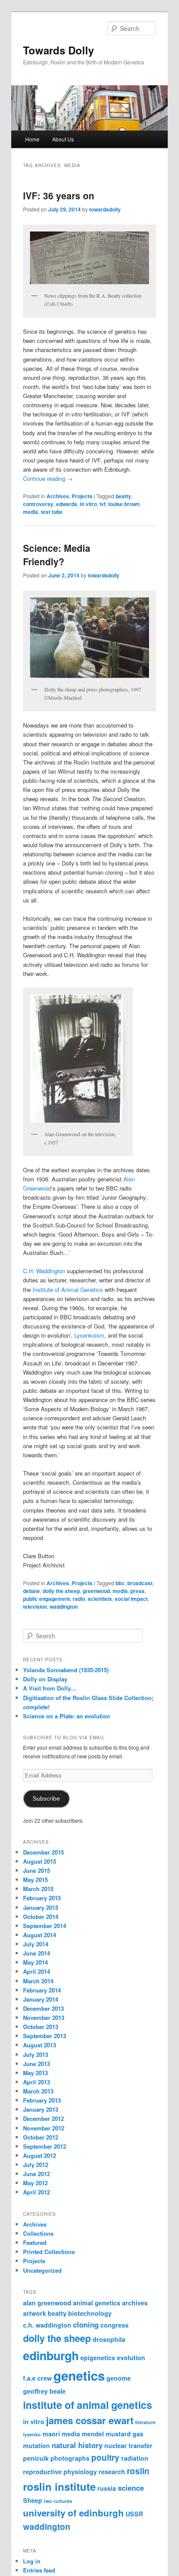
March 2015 (38, 1889)
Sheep (33, 2500)
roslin (138, 2471)
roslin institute (59, 2486)
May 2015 (35, 1880)
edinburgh (51, 2355)
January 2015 (41, 1907)
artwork (35, 2313)
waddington (64, 1607)
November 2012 (44, 2128)
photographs (70, 2458)
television (35, 1607)
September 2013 (45, 2036)
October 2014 (41, 1917)
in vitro (88, 504)
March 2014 (38, 1981)
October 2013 (41, 2027)
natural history (77, 2445)
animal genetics (97, 2303)
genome (119, 2378)
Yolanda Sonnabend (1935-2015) (66, 1670)
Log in (32, 2561)
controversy (38, 504)
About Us (63, 139)
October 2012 (41, 2137)
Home (32, 139)
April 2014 (36, 1971)
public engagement (46, 1599)
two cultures (58, 2501)
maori (51, 2434)
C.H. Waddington (44, 1271)
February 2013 (42, 2100)
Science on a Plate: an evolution (66, 1716)
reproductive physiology (60, 2472)
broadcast (140, 1583)
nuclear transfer (128, 2445)
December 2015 (43, 1852)
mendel (93, 2434)
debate (31, 1591)
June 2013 (36, 2064)
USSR (134, 2514)
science (131, 2488)
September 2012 (45, 2146)
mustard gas (124, 2434)
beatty (123, 496)
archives (135, 2303)
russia (107, 2488)
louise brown (124, 504)
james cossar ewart (90, 2420)
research (112, 2472)
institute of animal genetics (88, 2405)
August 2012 (40, 2155)
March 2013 (38, 2091)
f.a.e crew (37, 2378)
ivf (103, 504)
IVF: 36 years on (59, 195)
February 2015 (42, 1898)
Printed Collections (49, 2252)
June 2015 (36, 1870)
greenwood (96, 1591)
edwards (67, 504)
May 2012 (35, 2183)
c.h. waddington (47, 2325)
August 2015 (40, 1861)
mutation (36, 2445)
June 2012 (36, 2174)
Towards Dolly (58, 50)
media (31, 512)
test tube (52, 512)
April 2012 (36, 2192)
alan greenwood (47, 2303)
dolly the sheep (61, 1591)
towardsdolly (105, 209)
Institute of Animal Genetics (68, 1290)
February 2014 (42, 1990)
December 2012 (43, 2118)
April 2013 (36, 2082)
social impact (131, 1599)
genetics (79, 2375)
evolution (131, 2358)
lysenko (32, 2434)
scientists (100, 1599)
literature (145, 2422)
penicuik (36, 2458)
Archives (58, 496)
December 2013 (43, 2008)
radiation (135, 2458)
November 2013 (44, 2018)
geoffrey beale (44, 2391)
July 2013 (36, 2054)
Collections (38, 2233)
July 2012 (36, 2165)
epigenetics (98, 2358)
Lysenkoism (89, 1335)
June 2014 (36, 1953)
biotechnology (90, 2313)
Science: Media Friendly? (57, 555)
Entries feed (39, 2570)
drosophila (109, 2339)
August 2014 (40, 1935)
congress (114, 2325)
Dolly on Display (45, 1679)
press (138, 1591)
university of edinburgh (73, 2513)
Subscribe (46, 1799)
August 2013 (40, 2045)
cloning (86, 2324)
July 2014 (36, 1944)
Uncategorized (42, 2270)
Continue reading (48, 478)
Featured (35, 2242)
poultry (105, 2457)
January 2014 (41, 1999)
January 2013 (41, 2109)
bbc (120, 1583)
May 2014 (35, 1962)
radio (79, 1599)
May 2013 (35, 2073)
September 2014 (45, 1926)
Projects (82, 496)
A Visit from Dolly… (50, 1688)
